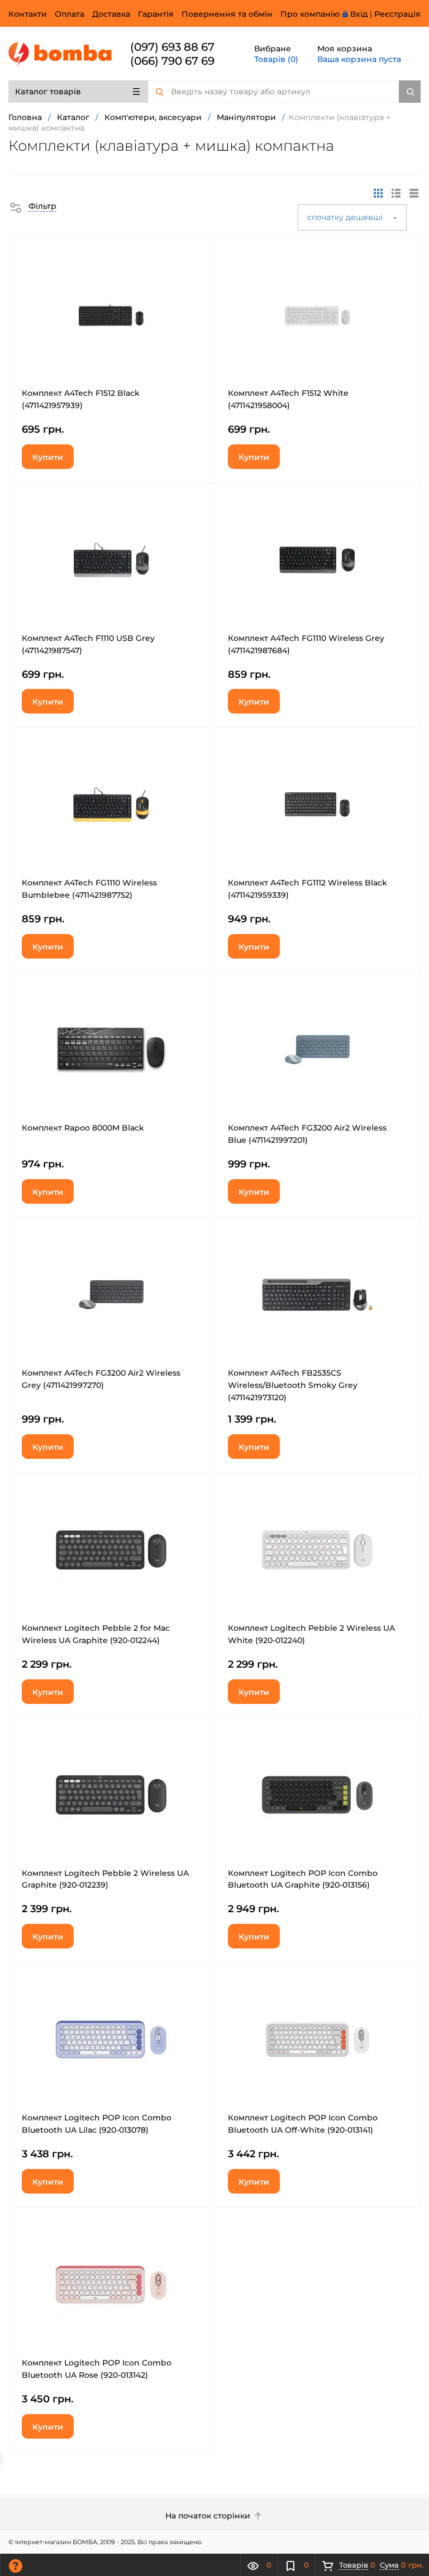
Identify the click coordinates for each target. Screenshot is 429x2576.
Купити (48, 457)
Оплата (70, 14)
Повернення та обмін (227, 14)
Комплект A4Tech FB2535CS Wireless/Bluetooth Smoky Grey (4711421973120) (293, 1385)
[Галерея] (396, 193)
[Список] (414, 193)
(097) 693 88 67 (172, 47)
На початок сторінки (209, 2516)
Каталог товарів (48, 92)
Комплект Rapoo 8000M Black (83, 1128)
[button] (32, 206)
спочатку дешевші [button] (346, 217)
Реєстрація (397, 14)
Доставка (111, 14)
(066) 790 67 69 (172, 61)
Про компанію (310, 14)
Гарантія (156, 14)
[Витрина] (378, 193)
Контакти (28, 14)
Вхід (359, 14)
